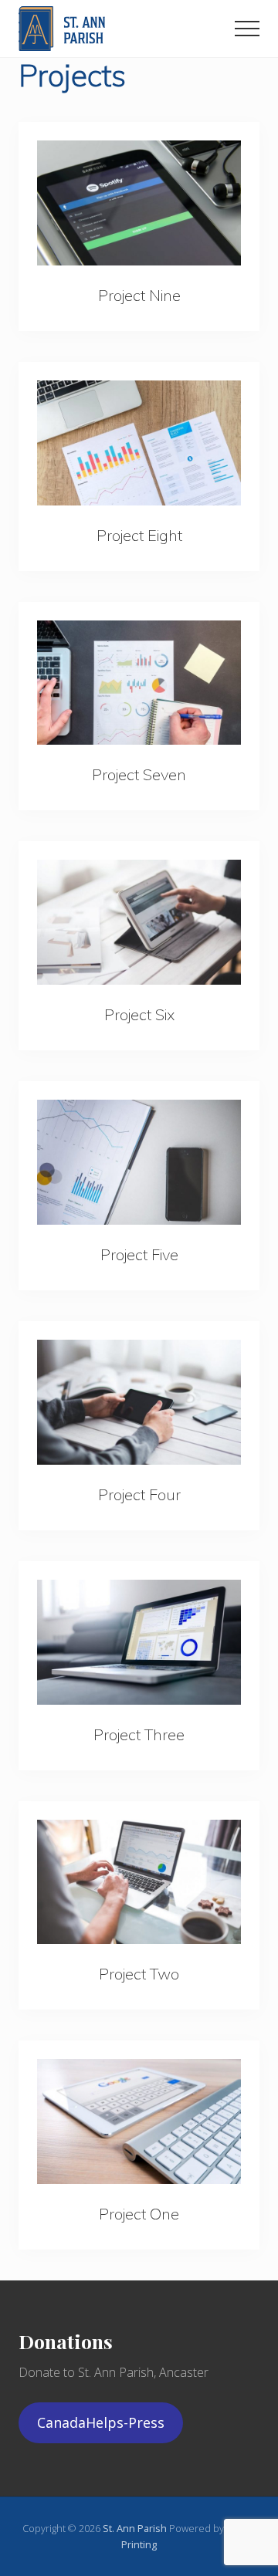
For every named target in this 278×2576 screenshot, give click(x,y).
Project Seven (139, 774)
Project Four (139, 1494)
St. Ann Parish (136, 2528)
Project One (139, 2214)
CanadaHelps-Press (101, 2422)
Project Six (139, 1014)
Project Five (139, 1254)
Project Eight (139, 535)
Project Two (139, 1974)
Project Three (139, 1734)
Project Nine (139, 295)
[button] (247, 29)
